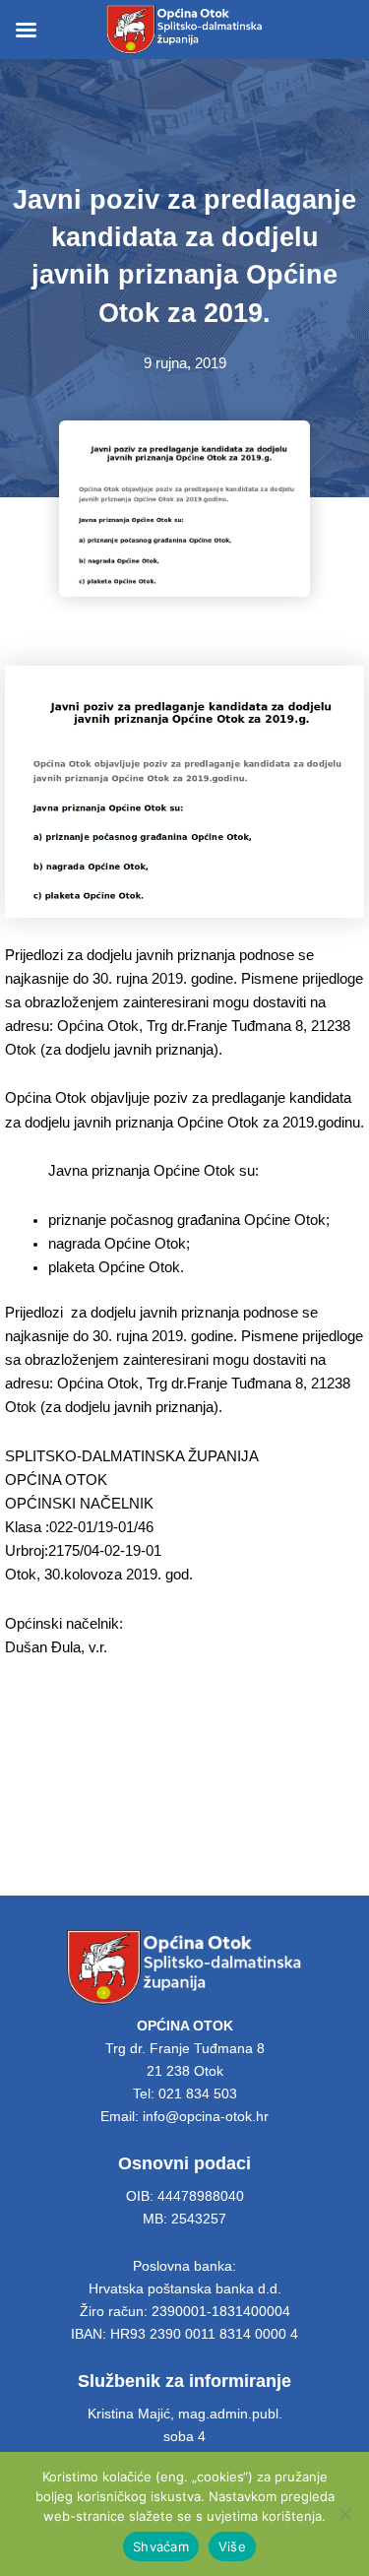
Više (232, 2546)
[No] (344, 2514)
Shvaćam (161, 2546)
